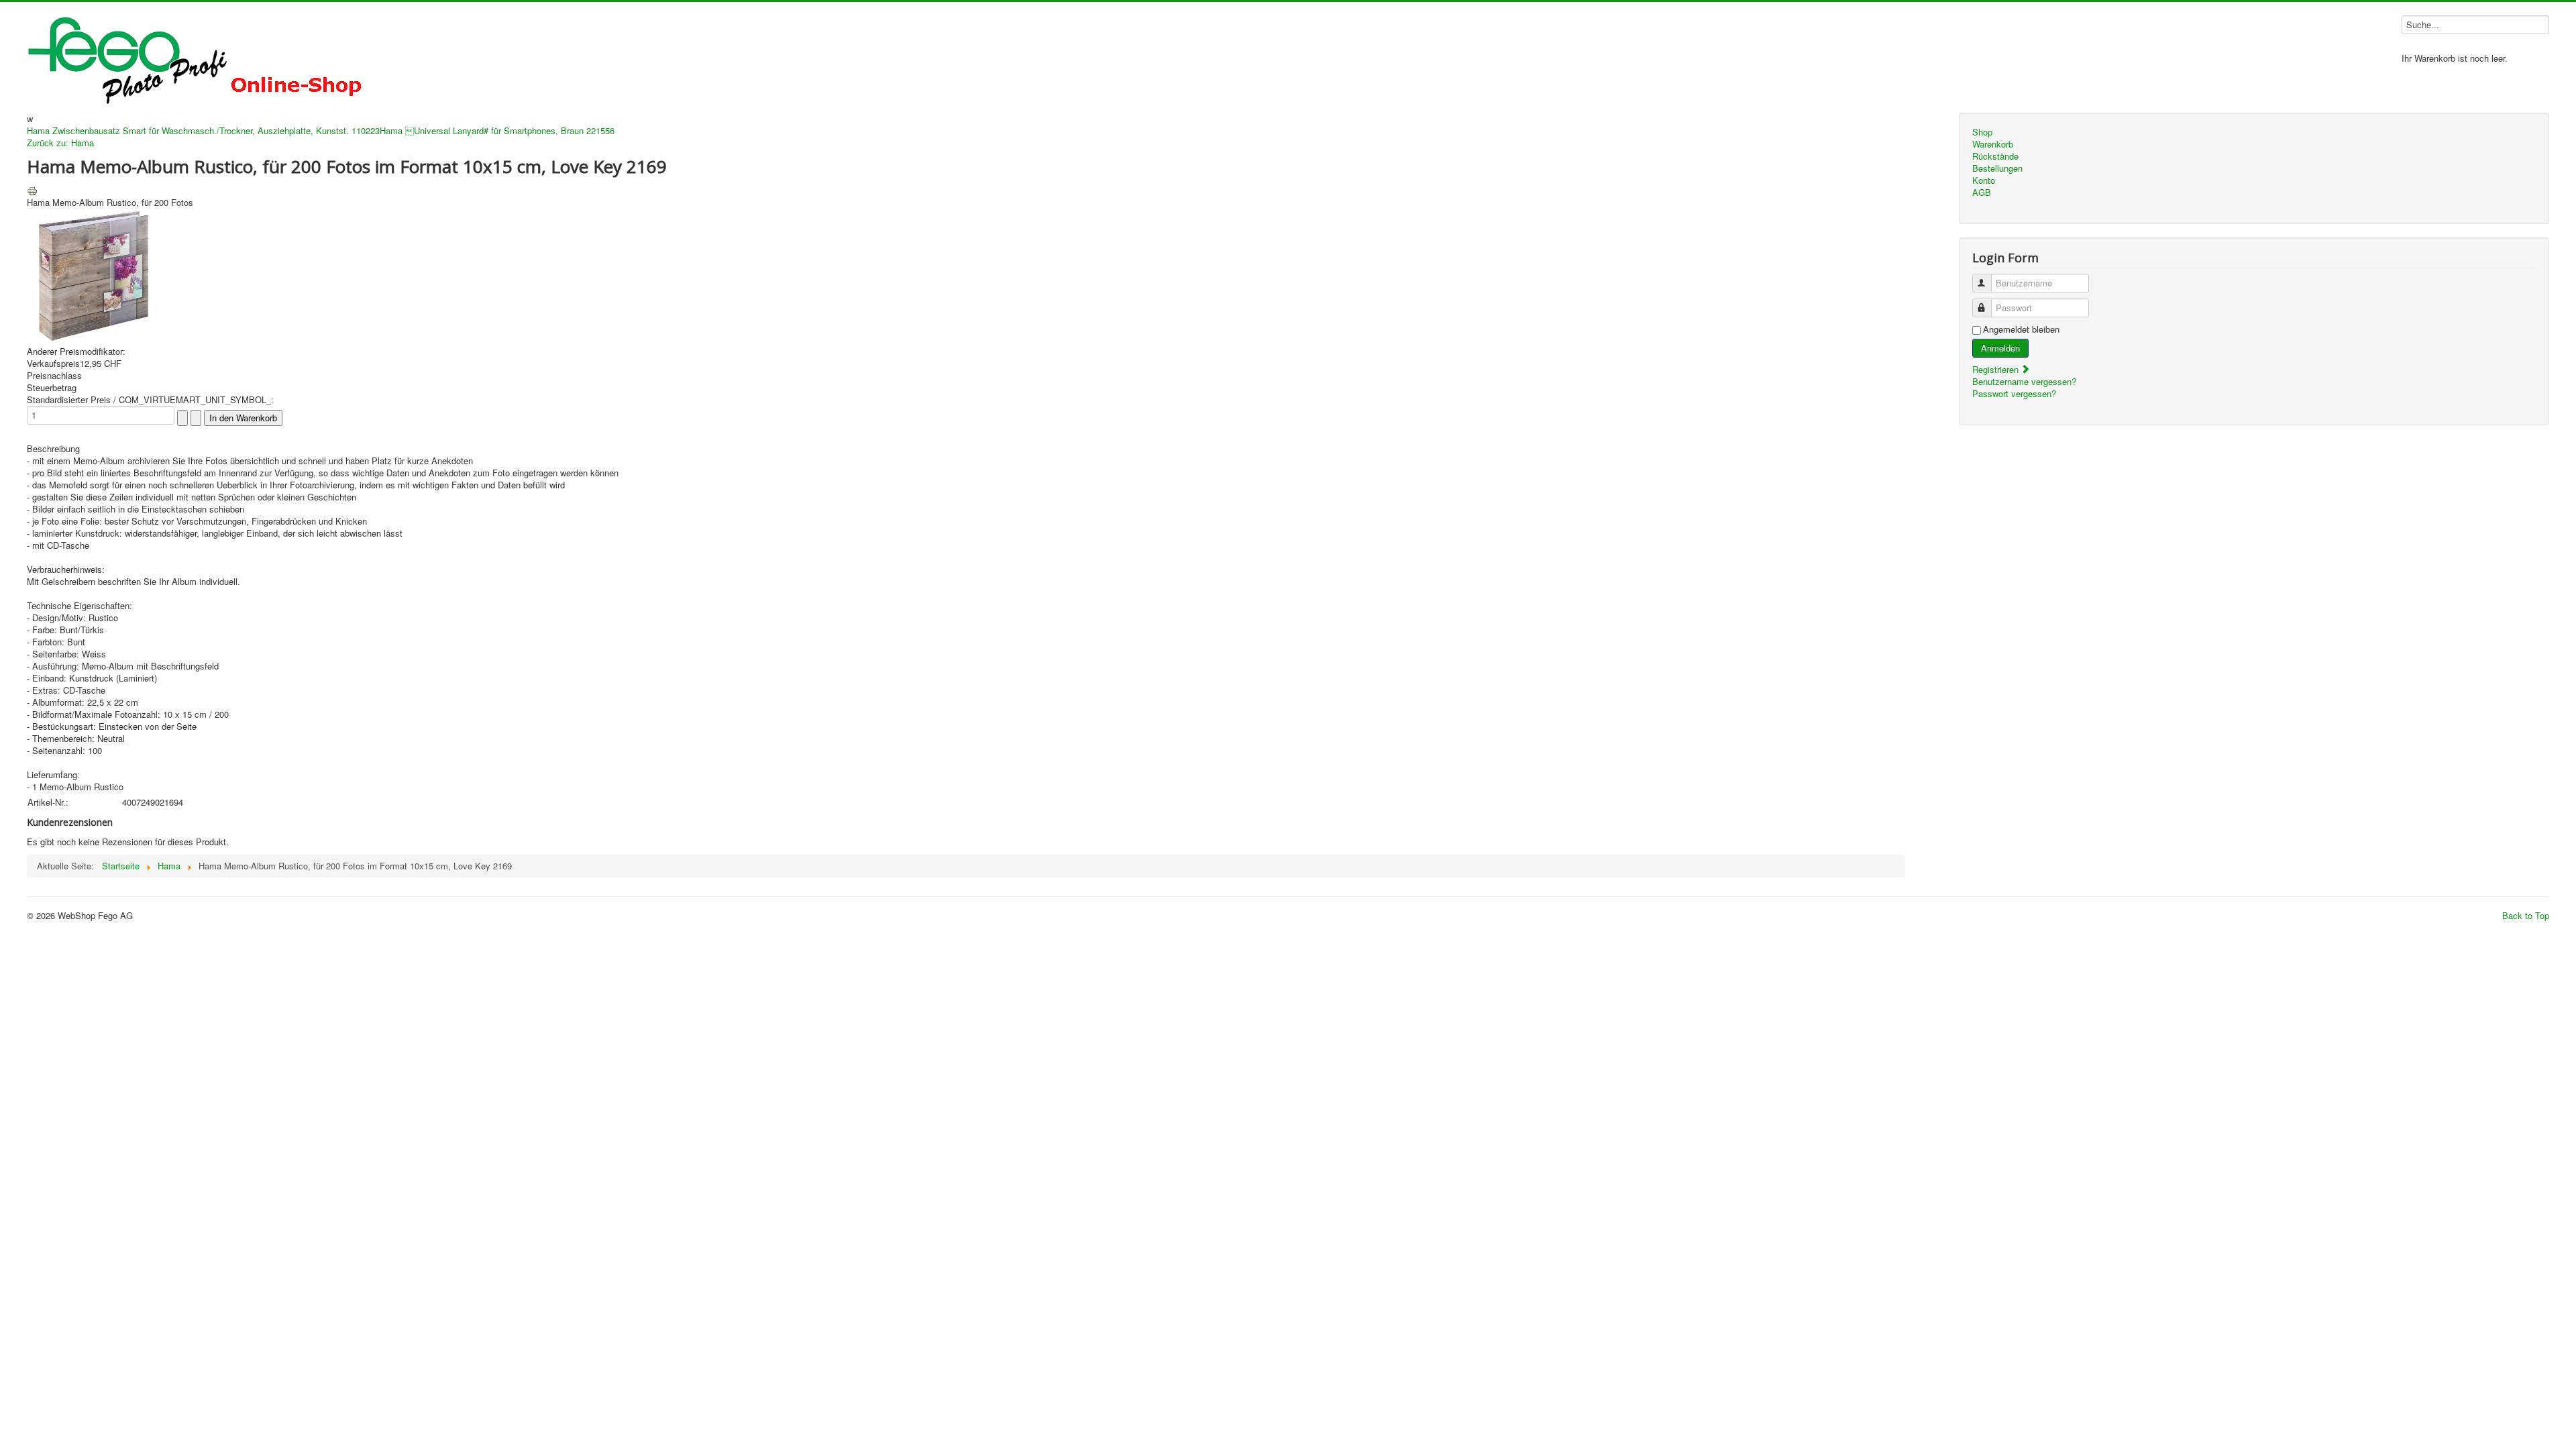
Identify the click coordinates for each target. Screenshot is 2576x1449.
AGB (1982, 193)
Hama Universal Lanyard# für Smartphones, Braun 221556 (497, 130)
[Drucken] (32, 190)
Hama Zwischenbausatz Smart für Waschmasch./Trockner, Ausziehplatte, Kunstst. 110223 (203, 130)
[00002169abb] (94, 274)
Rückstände (1995, 156)
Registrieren (1997, 369)
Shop (1982, 132)
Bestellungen (1997, 168)
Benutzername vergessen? (2024, 381)
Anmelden (2000, 348)
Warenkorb (1993, 144)
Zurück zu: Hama (60, 143)
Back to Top (2526, 915)
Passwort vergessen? (2014, 393)
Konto (1984, 180)
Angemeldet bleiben (2021, 329)
